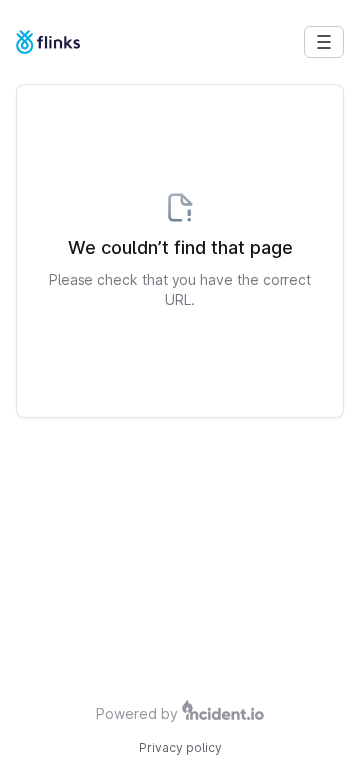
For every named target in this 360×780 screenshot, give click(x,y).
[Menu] (324, 42)
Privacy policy (180, 747)
